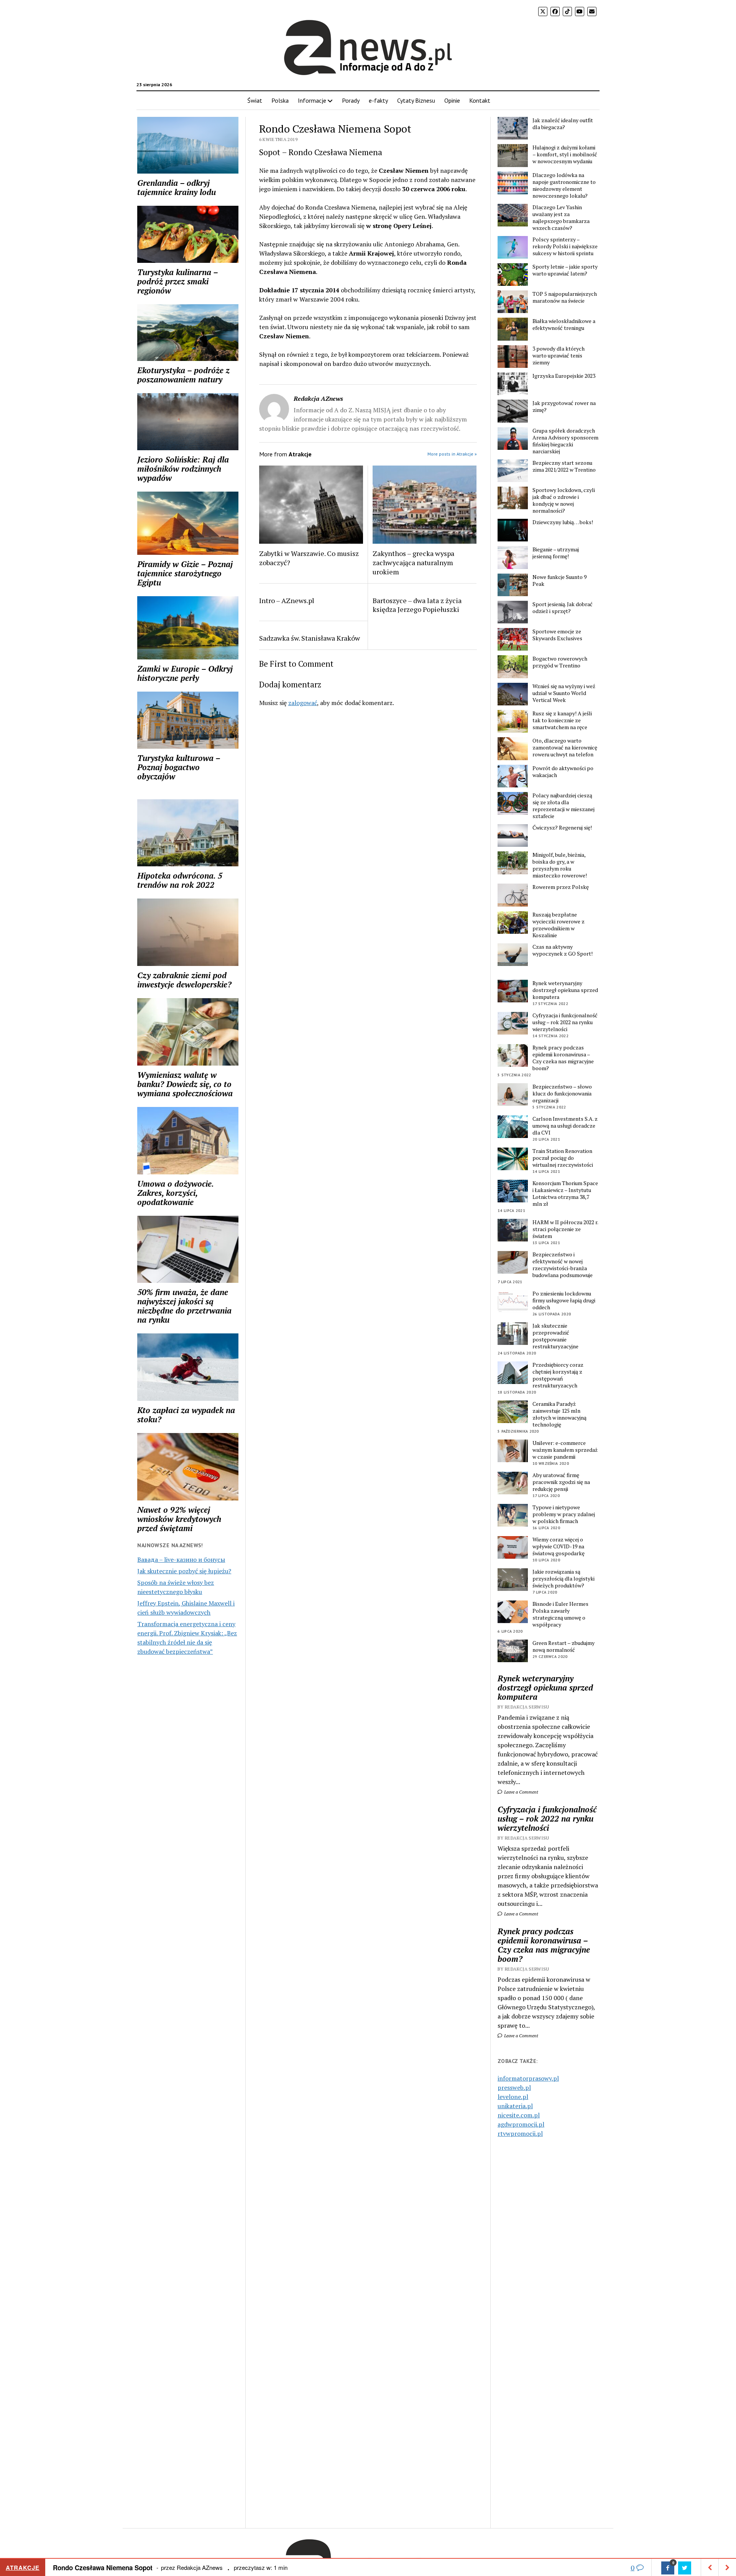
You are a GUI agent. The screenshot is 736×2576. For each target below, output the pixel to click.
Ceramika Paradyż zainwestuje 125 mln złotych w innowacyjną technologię (559, 1414)
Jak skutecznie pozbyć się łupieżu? (184, 1571)
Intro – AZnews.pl (287, 600)
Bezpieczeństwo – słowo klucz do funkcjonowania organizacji (562, 1094)
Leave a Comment (521, 1792)
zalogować (303, 703)
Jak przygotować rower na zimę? (564, 407)
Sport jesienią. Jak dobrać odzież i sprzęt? (563, 608)
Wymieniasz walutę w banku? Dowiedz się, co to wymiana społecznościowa (185, 1084)
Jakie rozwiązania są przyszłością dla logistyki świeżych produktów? (563, 1579)
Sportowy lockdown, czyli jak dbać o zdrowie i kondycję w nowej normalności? (564, 500)
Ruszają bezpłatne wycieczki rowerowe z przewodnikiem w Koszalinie (559, 925)
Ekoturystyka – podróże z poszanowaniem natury (183, 375)
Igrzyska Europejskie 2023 (564, 376)
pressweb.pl (514, 2087)
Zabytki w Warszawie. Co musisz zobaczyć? (309, 558)
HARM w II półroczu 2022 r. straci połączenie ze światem (565, 1229)
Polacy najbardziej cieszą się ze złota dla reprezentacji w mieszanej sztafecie (563, 806)
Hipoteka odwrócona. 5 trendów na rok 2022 (180, 880)
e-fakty (378, 100)
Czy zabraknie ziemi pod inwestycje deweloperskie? (184, 980)
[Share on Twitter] (685, 2568)
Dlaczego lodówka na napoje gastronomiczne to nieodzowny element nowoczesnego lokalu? (564, 185)
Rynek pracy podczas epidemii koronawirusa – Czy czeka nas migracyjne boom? (563, 1058)
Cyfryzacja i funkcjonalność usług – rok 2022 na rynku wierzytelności (565, 1022)
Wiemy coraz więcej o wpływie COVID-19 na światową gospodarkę (559, 1546)
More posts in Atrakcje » (452, 454)
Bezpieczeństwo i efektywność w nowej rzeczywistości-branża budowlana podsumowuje (563, 1265)
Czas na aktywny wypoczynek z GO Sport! (563, 950)
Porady (351, 100)
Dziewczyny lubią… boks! (563, 522)
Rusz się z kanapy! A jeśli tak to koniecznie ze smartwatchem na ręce (562, 720)
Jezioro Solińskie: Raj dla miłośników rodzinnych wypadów (183, 469)
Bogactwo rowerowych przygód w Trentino (560, 662)
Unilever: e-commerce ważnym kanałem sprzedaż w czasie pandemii (565, 1450)
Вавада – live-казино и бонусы (181, 1559)
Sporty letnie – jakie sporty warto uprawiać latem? (565, 270)
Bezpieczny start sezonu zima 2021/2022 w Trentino (564, 466)
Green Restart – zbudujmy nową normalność (563, 1646)
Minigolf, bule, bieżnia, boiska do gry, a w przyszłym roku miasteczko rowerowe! (560, 865)
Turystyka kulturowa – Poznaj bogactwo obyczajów (179, 767)
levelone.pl (513, 2097)
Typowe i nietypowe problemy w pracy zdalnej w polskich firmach (564, 1514)
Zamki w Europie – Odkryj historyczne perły (185, 673)
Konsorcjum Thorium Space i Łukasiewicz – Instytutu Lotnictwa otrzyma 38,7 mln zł (565, 1194)
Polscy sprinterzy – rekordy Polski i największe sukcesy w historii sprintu (565, 246)
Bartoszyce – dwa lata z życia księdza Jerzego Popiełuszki (417, 605)
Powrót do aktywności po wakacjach (563, 772)
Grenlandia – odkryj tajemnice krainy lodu (177, 187)
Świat (255, 100)
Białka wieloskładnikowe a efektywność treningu (564, 325)
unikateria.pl (515, 2106)
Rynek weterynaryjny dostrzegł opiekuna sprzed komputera (565, 990)
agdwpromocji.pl (521, 2124)
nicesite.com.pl (519, 2115)
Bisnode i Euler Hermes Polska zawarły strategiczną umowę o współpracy (560, 1614)
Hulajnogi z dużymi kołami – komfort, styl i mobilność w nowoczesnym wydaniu (565, 154)
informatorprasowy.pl (528, 2078)
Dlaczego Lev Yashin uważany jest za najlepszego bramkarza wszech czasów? (561, 218)
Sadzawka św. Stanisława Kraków (310, 638)
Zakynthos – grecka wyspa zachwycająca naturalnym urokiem (413, 562)
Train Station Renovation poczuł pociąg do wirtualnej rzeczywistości (563, 1158)
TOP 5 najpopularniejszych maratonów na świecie (565, 297)
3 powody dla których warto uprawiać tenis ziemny (559, 356)
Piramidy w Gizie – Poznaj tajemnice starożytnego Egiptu (185, 573)
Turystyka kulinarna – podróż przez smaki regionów (177, 281)
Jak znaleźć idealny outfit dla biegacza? (563, 124)
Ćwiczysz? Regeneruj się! (562, 828)
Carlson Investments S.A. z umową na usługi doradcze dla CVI (565, 1126)
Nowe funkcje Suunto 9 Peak (559, 580)
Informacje (312, 100)
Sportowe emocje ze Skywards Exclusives (557, 635)
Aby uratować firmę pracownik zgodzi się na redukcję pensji (561, 1482)
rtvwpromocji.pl (520, 2133)
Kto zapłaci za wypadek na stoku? (186, 1415)
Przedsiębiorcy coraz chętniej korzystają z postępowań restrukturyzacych (558, 1375)
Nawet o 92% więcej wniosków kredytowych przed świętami (179, 1519)
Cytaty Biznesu (416, 100)
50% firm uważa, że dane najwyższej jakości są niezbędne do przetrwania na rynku (184, 1306)
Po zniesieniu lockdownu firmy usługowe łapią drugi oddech (564, 1300)
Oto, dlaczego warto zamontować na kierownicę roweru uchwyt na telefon (565, 748)
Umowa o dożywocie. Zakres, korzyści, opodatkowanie (175, 1193)
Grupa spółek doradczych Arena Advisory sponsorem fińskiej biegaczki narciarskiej (565, 441)
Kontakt (480, 100)
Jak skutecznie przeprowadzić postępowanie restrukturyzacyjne (555, 1336)
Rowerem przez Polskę (561, 887)
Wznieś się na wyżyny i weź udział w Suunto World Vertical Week (564, 693)
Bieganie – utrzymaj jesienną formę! (556, 553)
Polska (280, 100)
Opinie (452, 100)
